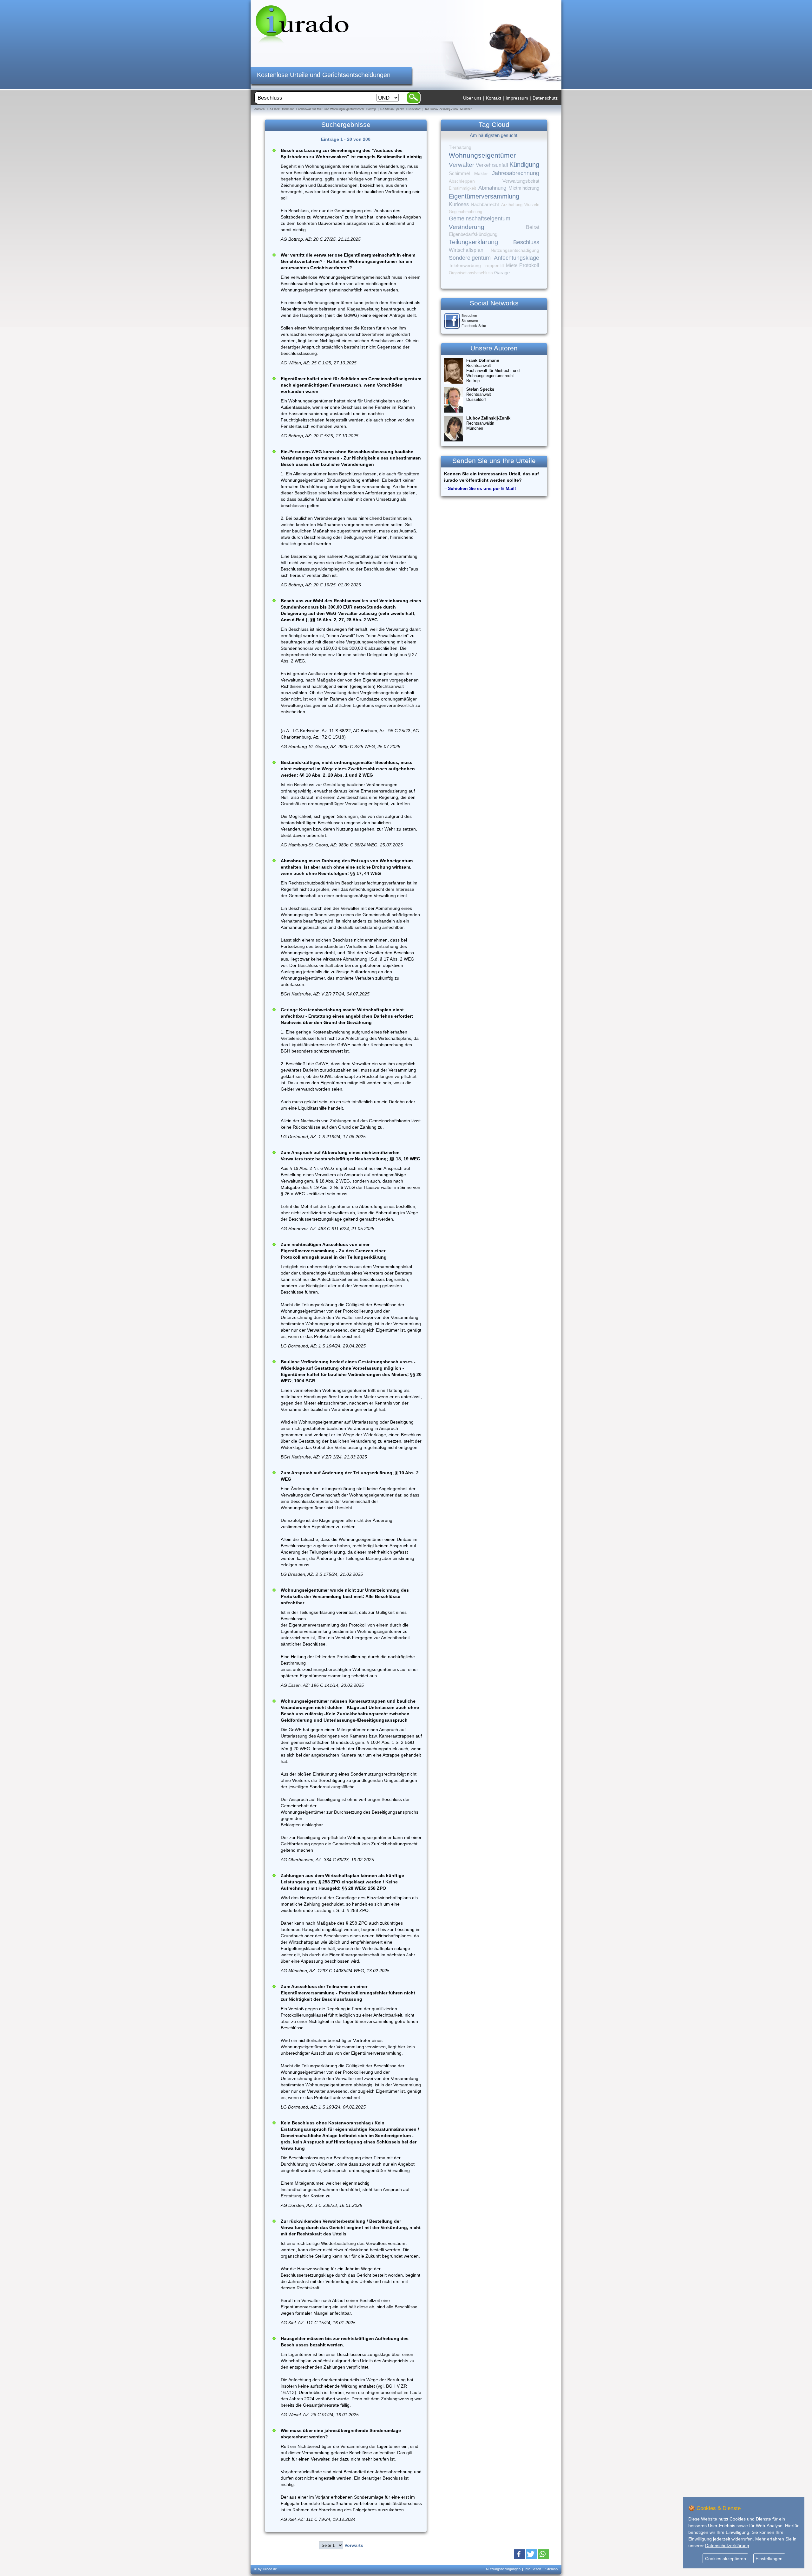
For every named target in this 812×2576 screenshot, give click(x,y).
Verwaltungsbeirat (521, 181)
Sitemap (551, 2569)
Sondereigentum (470, 258)
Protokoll (529, 265)
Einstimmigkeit (462, 188)
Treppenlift (493, 266)
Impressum (517, 98)
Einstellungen (769, 2559)
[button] (520, 2554)
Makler (481, 173)
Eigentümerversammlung (484, 196)
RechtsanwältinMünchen (488, 423)
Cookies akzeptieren (726, 2559)
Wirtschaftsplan (466, 250)
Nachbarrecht (485, 205)
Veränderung (467, 227)
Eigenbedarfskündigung (473, 234)
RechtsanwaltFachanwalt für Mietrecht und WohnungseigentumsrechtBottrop (493, 371)
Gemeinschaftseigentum (480, 218)
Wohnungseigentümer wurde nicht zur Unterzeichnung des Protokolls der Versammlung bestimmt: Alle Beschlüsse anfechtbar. (345, 1596)
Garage (502, 273)
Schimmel (459, 173)
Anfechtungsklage (517, 258)
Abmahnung (492, 188)
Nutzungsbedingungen (503, 2569)
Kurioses (459, 204)
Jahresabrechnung (516, 173)
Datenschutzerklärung (727, 2546)
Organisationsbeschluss (471, 273)
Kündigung (524, 165)
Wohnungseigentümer (482, 155)
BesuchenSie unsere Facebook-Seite (474, 321)
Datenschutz (545, 98)
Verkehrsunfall (492, 165)
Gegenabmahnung (465, 212)
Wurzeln (532, 205)
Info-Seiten (533, 2569)
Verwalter (462, 165)
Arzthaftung (512, 205)
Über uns (472, 98)
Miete (512, 265)
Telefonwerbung (465, 265)
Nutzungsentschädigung (515, 250)
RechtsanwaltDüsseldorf (480, 394)
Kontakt (494, 98)
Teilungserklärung (473, 242)
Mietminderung (524, 188)
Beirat (533, 227)
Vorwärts (354, 2545)
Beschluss (526, 242)
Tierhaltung (460, 147)
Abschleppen (462, 181)
